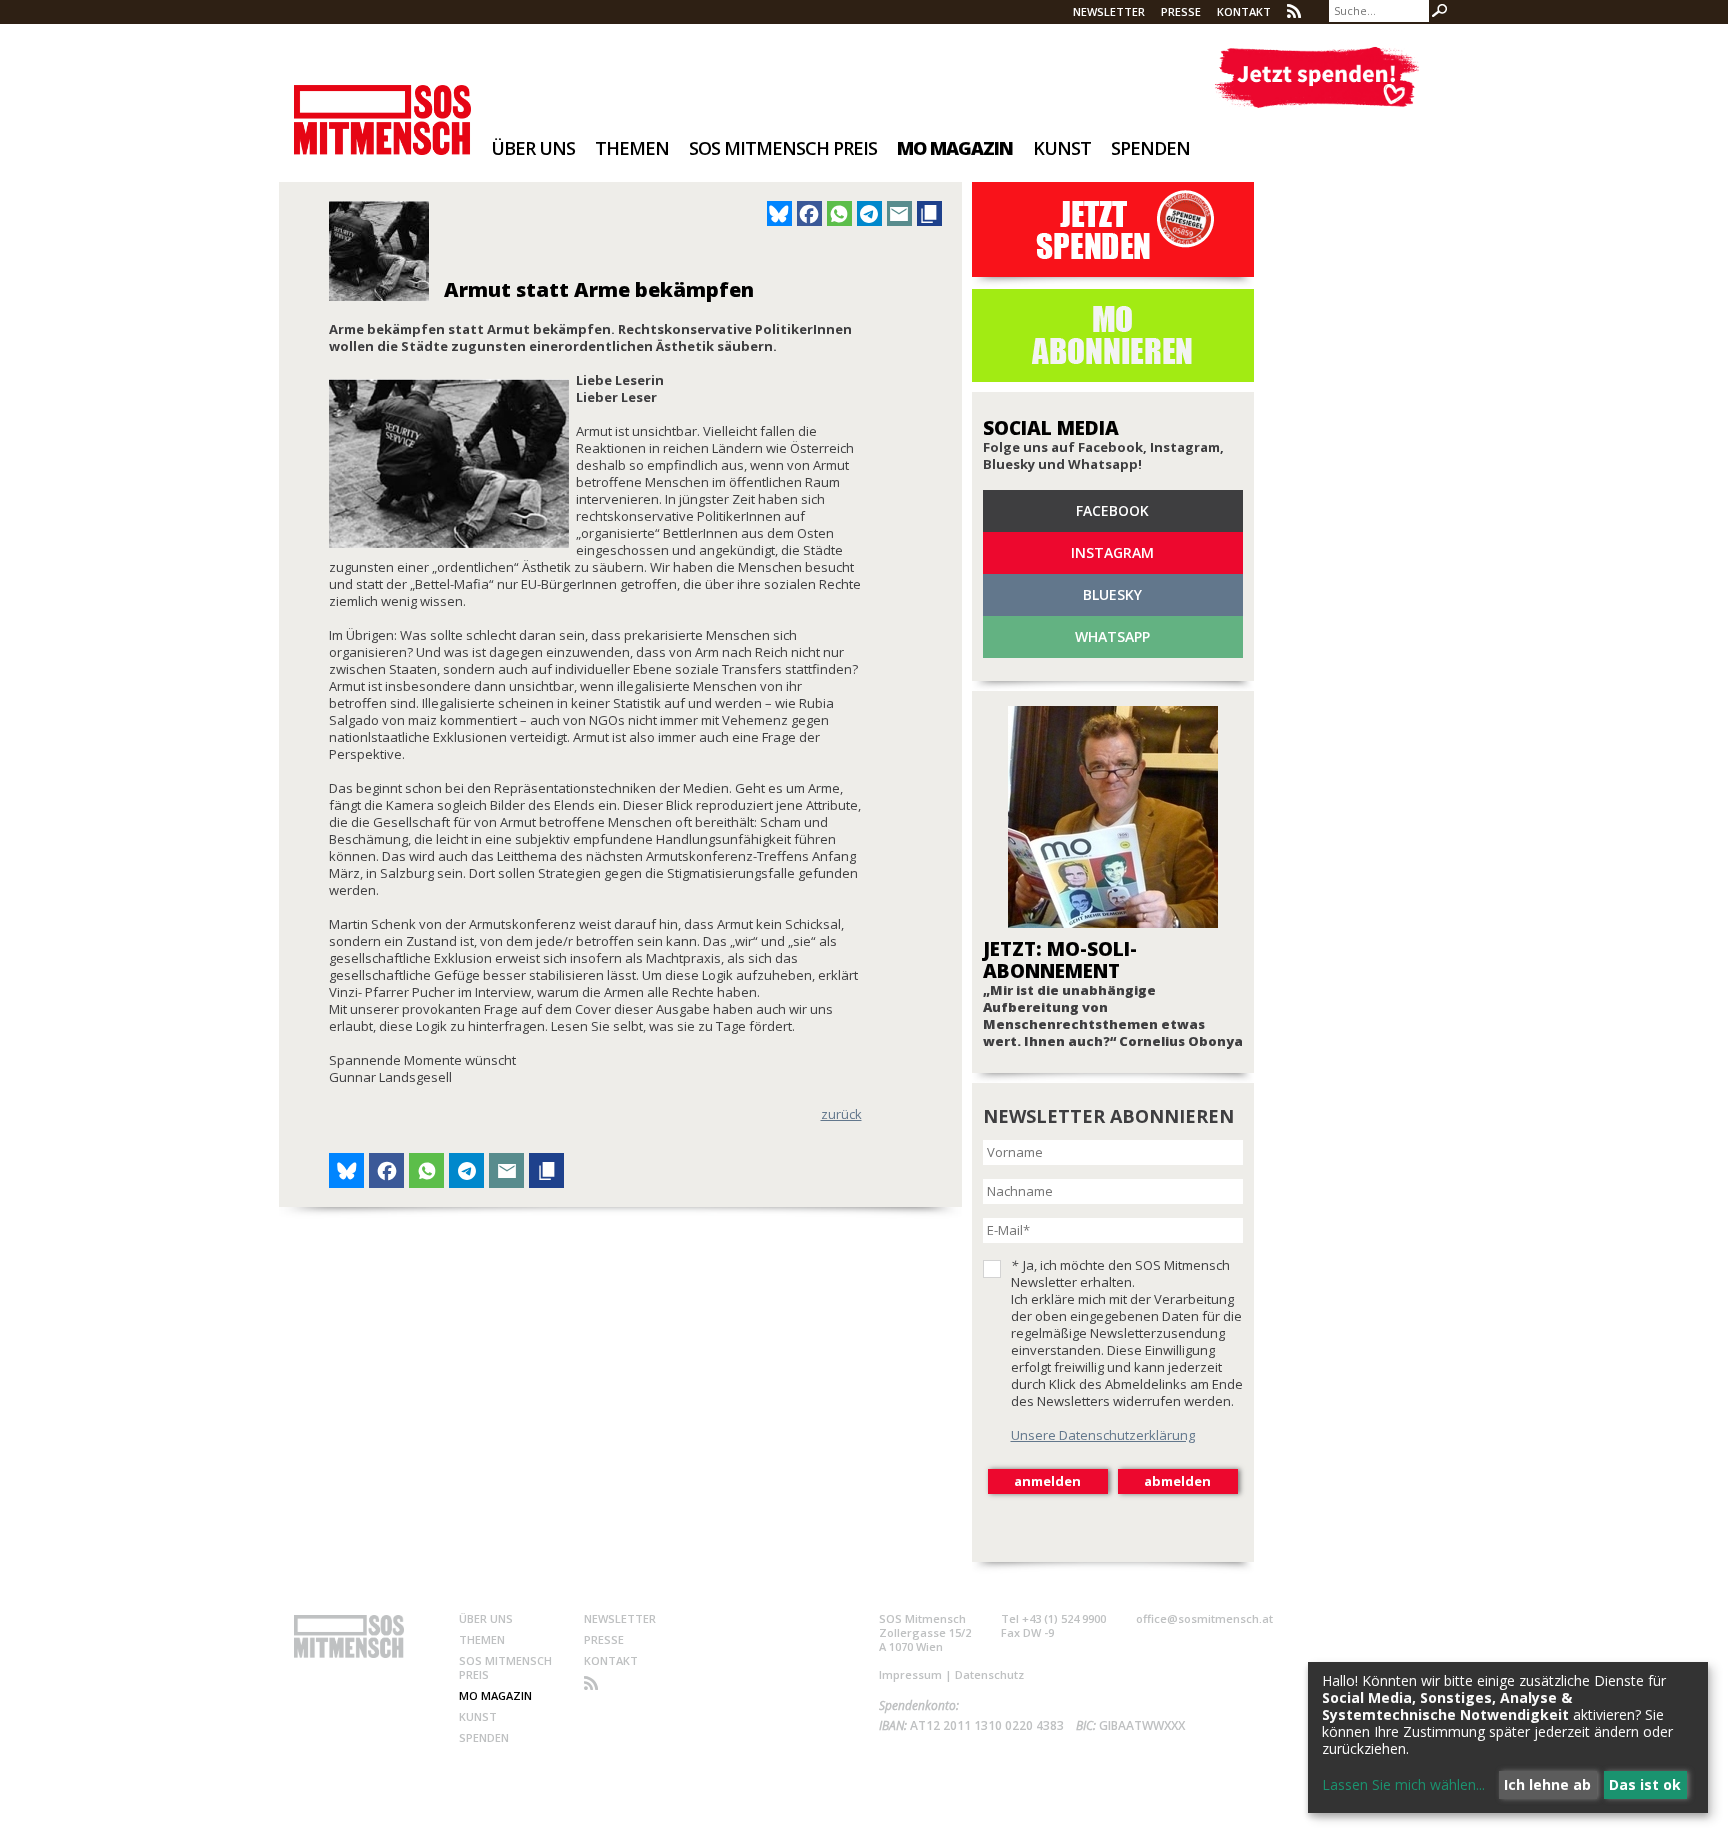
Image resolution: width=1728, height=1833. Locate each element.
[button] (779, 213)
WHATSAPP (1112, 636)
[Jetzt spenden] (1316, 77)
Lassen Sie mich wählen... (1403, 1784)
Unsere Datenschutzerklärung (1103, 1435)
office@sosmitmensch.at (1204, 1618)
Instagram (1112, 552)
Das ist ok (1645, 1784)
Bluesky (1112, 594)
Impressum (910, 1674)
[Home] (382, 106)
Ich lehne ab (1547, 1784)
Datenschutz (989, 1674)
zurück (841, 1114)
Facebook (1112, 510)
